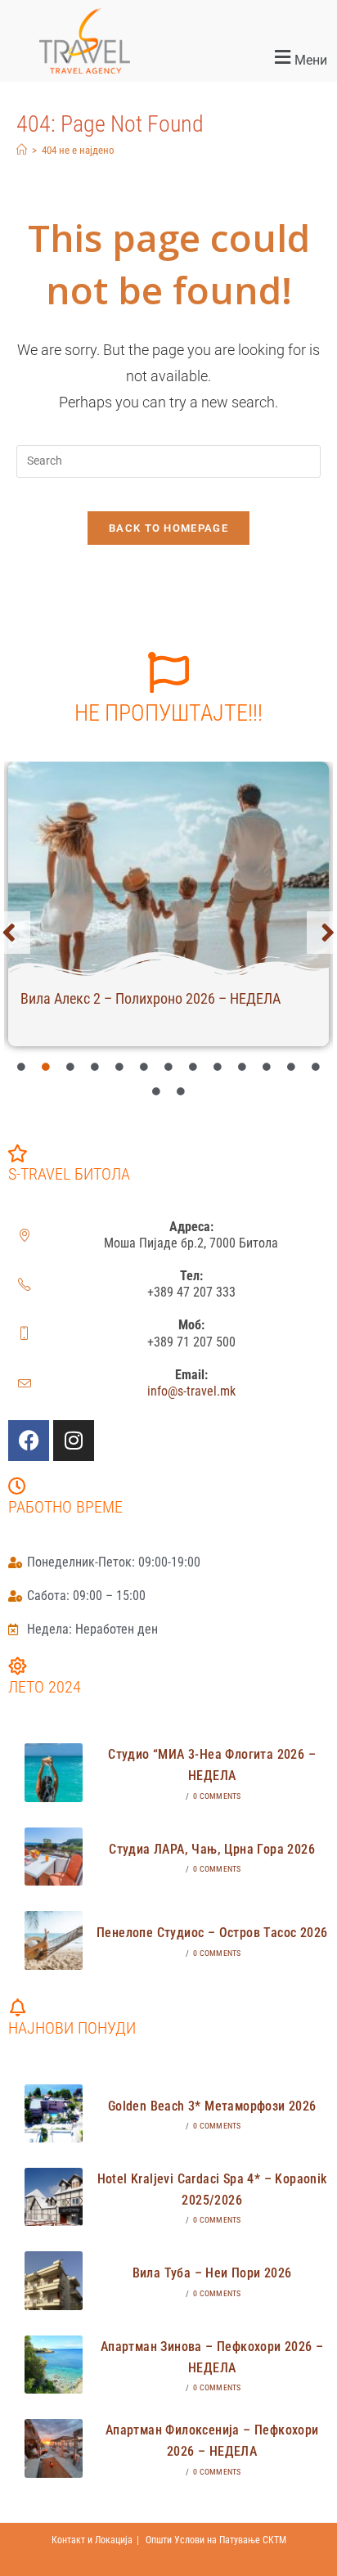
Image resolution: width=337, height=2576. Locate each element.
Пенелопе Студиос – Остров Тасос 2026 (212, 1933)
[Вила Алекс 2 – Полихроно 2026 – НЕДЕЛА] (168, 869)
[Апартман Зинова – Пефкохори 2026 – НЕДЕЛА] (54, 2365)
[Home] (22, 150)
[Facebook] (29, 1441)
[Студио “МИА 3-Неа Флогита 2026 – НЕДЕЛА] (54, 1772)
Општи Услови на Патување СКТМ (216, 2540)
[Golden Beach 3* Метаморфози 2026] (54, 2113)
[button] (253, 58)
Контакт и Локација (92, 2540)
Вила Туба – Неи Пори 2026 (212, 2273)
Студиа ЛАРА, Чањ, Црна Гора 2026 (212, 1849)
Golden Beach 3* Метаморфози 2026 (212, 2106)
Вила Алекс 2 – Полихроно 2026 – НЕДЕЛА (151, 998)
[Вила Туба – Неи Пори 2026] (54, 2280)
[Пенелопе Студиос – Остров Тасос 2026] (54, 1940)
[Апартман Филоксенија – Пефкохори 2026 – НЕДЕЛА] (54, 2448)
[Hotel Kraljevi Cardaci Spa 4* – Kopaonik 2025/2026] (54, 2197)
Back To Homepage (168, 528)
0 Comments (217, 1796)
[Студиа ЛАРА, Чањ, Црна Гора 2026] (54, 1857)
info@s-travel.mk (191, 1391)
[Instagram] (74, 1441)
